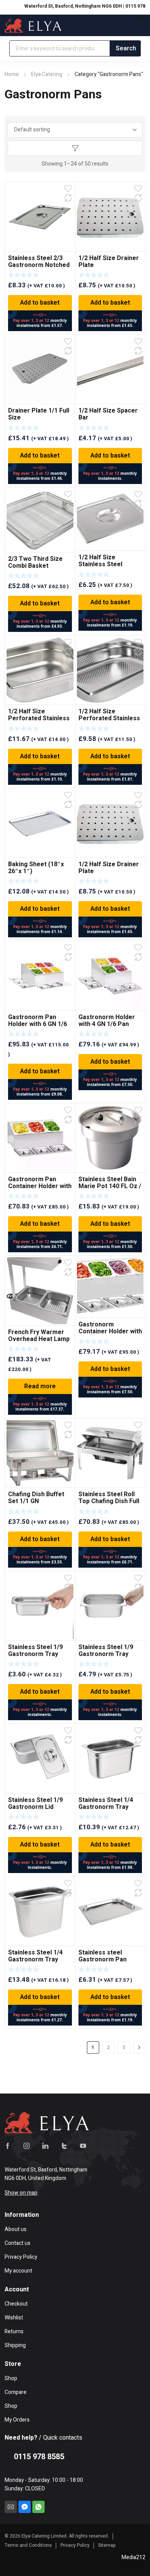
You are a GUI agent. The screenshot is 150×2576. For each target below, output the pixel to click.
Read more (40, 1386)
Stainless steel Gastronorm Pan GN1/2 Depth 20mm (106, 1959)
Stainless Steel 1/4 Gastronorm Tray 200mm (35, 1959)
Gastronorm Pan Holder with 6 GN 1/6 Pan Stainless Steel (37, 1024)
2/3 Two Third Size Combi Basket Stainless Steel (35, 566)
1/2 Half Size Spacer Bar (108, 414)
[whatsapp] (38, 2507)
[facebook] (8, 2146)
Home (12, 74)
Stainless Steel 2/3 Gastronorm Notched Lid (39, 265)
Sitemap (107, 2545)
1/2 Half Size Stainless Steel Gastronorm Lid (101, 564)
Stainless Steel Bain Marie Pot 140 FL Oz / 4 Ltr (110, 1186)
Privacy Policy (75, 2545)
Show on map (21, 2193)
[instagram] (27, 2146)
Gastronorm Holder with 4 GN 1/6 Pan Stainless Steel (107, 1024)
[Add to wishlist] (68, 189)
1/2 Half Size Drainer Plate (109, 262)
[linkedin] (45, 2146)
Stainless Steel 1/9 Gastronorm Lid (35, 1804)
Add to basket (40, 303)
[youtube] (83, 2146)
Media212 (133, 2557)
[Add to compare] (68, 198)
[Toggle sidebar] (75, 148)
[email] (11, 2507)
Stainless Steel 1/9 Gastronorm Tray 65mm (35, 1654)
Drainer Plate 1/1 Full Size (39, 414)
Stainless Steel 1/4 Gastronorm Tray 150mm (106, 1807)
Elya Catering (47, 74)
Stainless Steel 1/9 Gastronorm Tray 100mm (106, 1654)
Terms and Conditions (28, 2545)
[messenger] (25, 2507)
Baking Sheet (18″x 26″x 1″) (36, 868)
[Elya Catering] (33, 25)
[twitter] (64, 2146)
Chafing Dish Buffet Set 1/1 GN (36, 1498)
